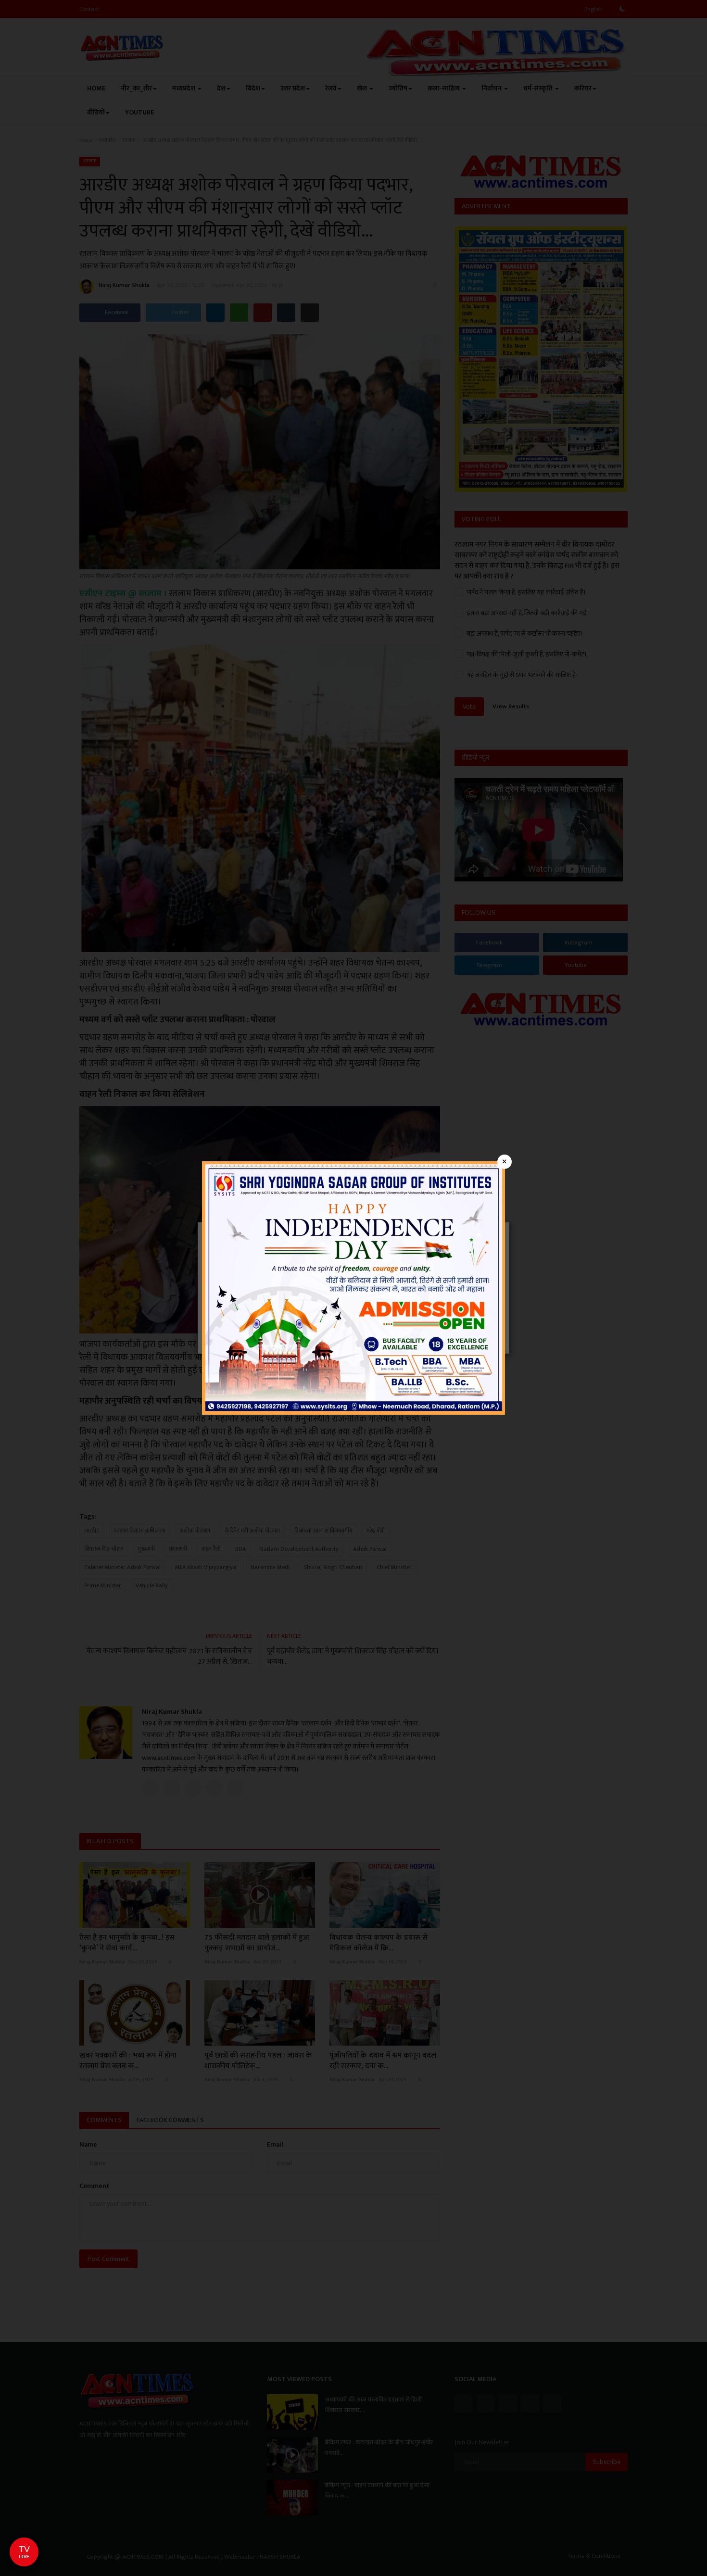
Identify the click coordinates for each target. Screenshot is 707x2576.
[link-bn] (353, 1288)
